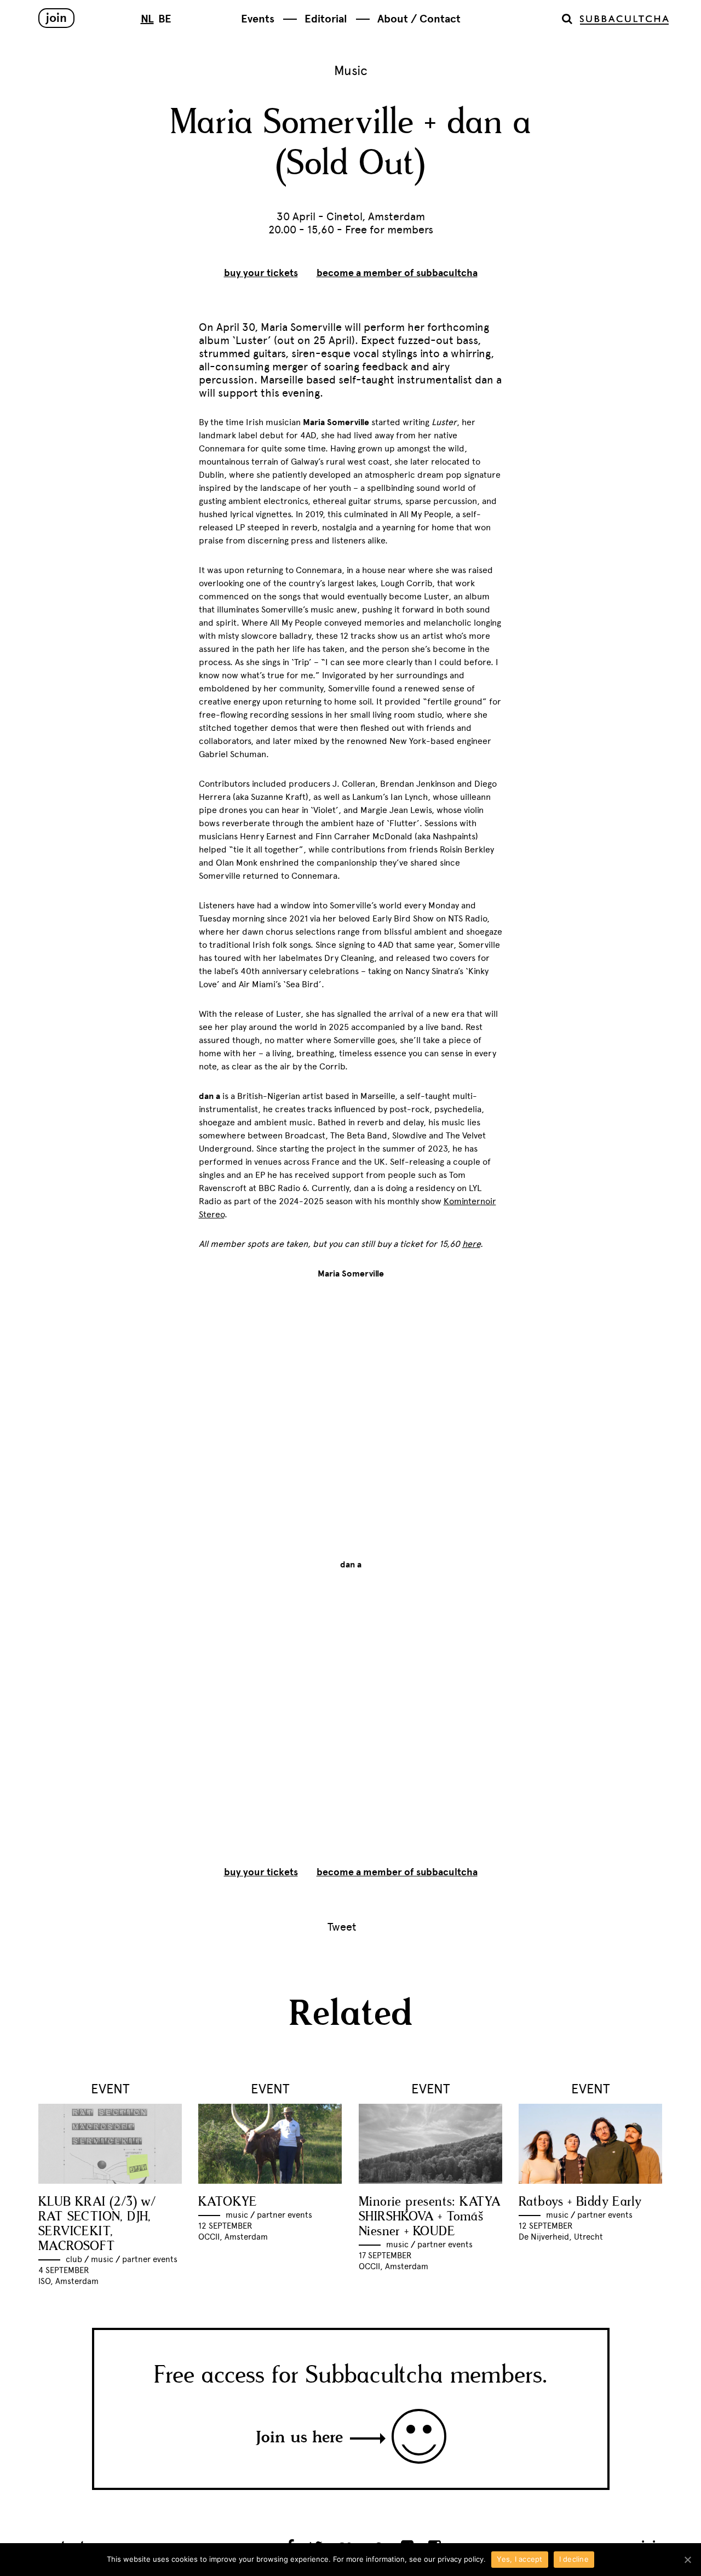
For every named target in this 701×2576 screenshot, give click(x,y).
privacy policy (461, 2559)
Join (56, 18)
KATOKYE (228, 2202)
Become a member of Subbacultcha (397, 273)
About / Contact (419, 19)
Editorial (326, 19)
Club (74, 2259)
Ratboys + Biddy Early (580, 2202)
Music (351, 70)
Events (258, 19)
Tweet (342, 1927)
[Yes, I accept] (687, 2560)
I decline (574, 2559)
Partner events (150, 2259)
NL (147, 19)
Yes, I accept (519, 2559)
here (471, 1244)
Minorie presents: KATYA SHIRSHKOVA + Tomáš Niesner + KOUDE (430, 2217)
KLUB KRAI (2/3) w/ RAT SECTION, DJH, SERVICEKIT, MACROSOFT (97, 2224)
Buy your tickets (261, 273)
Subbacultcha (624, 20)
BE (165, 19)
